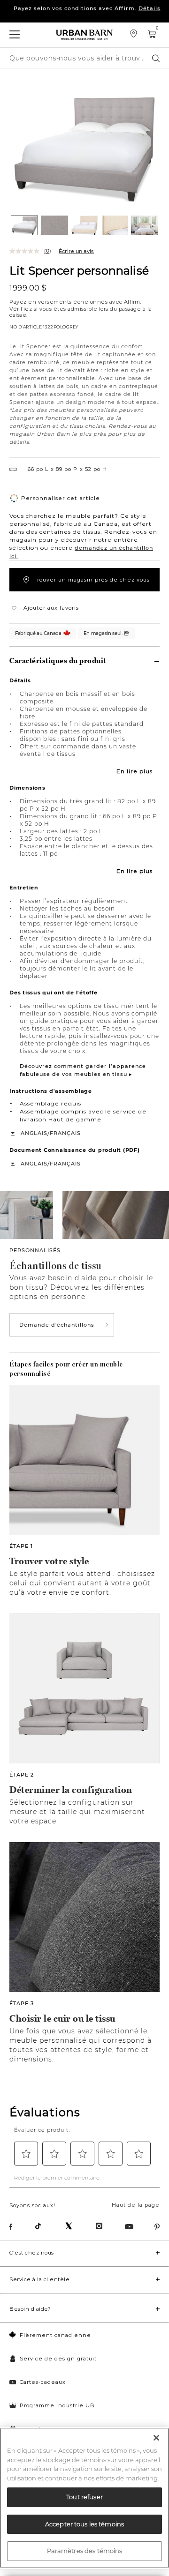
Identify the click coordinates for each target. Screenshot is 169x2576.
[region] (84, 2498)
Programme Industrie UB (57, 2405)
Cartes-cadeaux (43, 2382)
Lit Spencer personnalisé (79, 270)
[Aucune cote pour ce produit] (27, 251)
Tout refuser (84, 2497)
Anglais (34, 1133)
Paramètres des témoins (85, 2551)
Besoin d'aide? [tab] (30, 2309)
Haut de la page (136, 2205)
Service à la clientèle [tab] (39, 2279)
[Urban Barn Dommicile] (84, 35)
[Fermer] (156, 2438)
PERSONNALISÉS (35, 1250)
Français (65, 1133)
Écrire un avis (76, 251)
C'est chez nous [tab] (32, 2253)
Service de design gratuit (58, 2359)
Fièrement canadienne (55, 2335)
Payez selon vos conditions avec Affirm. (87, 16)
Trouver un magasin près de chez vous (92, 580)
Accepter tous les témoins (84, 2524)
